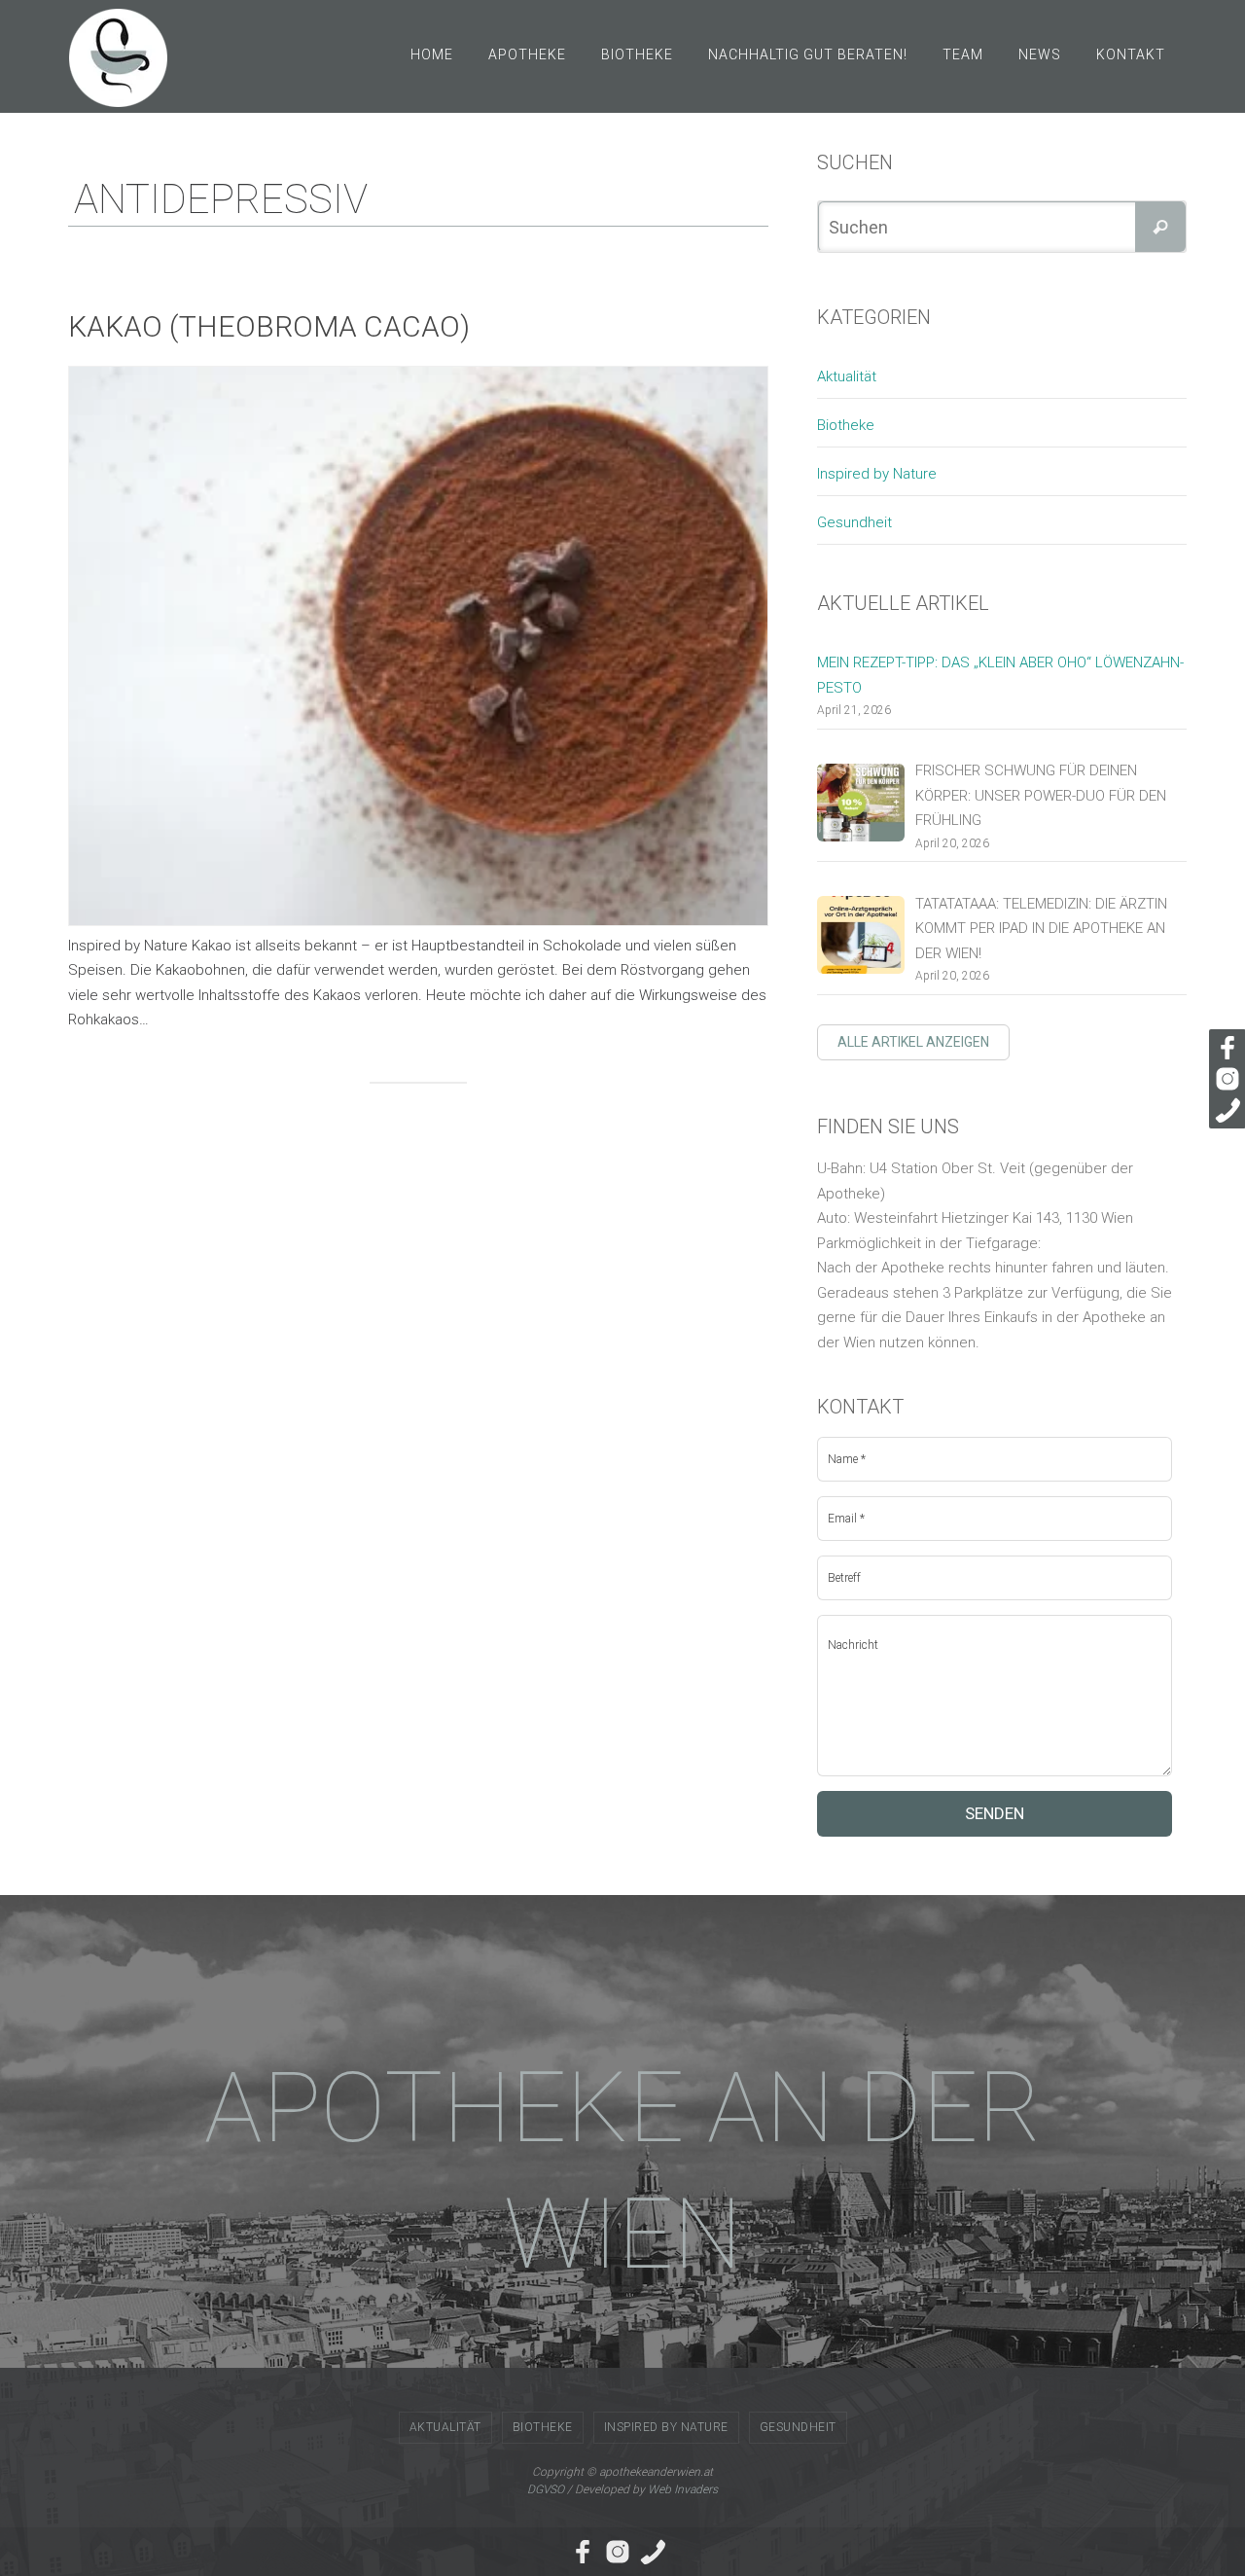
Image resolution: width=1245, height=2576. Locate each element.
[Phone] (1225, 1110)
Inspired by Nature (877, 474)
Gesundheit (854, 522)
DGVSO (546, 2489)
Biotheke (846, 425)
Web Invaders (683, 2489)
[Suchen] (1160, 227)
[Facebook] (1225, 1048)
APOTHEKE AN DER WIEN (623, 2171)
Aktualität (847, 376)
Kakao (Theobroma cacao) (269, 326)
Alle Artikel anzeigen (913, 1042)
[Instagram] (1225, 1079)
